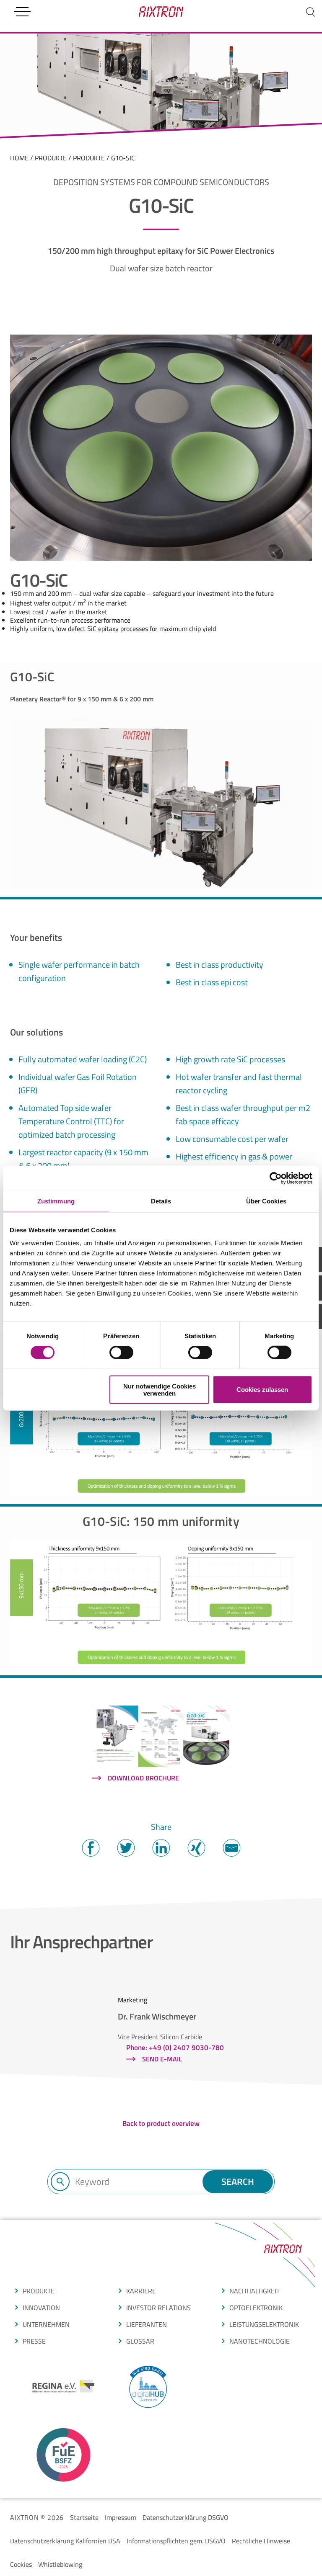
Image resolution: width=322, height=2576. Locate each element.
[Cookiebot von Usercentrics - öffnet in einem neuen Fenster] (276, 1178)
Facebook (91, 1848)
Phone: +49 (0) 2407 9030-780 (175, 2048)
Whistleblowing (60, 2564)
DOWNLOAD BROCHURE (143, 1778)
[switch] (121, 1352)
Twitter (126, 1848)
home (19, 158)
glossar (140, 2341)
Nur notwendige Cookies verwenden (160, 1389)
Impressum (121, 2517)
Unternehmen (46, 2324)
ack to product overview (163, 2123)
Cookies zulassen (262, 1390)
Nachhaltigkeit (254, 2291)
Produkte (89, 158)
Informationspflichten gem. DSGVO (176, 2541)
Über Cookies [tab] (266, 1201)
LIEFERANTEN (147, 2324)
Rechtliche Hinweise (261, 2541)
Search (238, 2182)
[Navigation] (22, 12)
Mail (231, 1848)
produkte (51, 158)
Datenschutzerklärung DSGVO (186, 2517)
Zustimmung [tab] (56, 1201)
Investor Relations (158, 2308)
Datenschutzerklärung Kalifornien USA (65, 2541)
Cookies (21, 2564)
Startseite (84, 2517)
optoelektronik (256, 2308)
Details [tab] (161, 1201)
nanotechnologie (260, 2341)
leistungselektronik (264, 2324)
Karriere (141, 2291)
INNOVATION (41, 2308)
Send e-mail (162, 2059)
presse (34, 2341)
